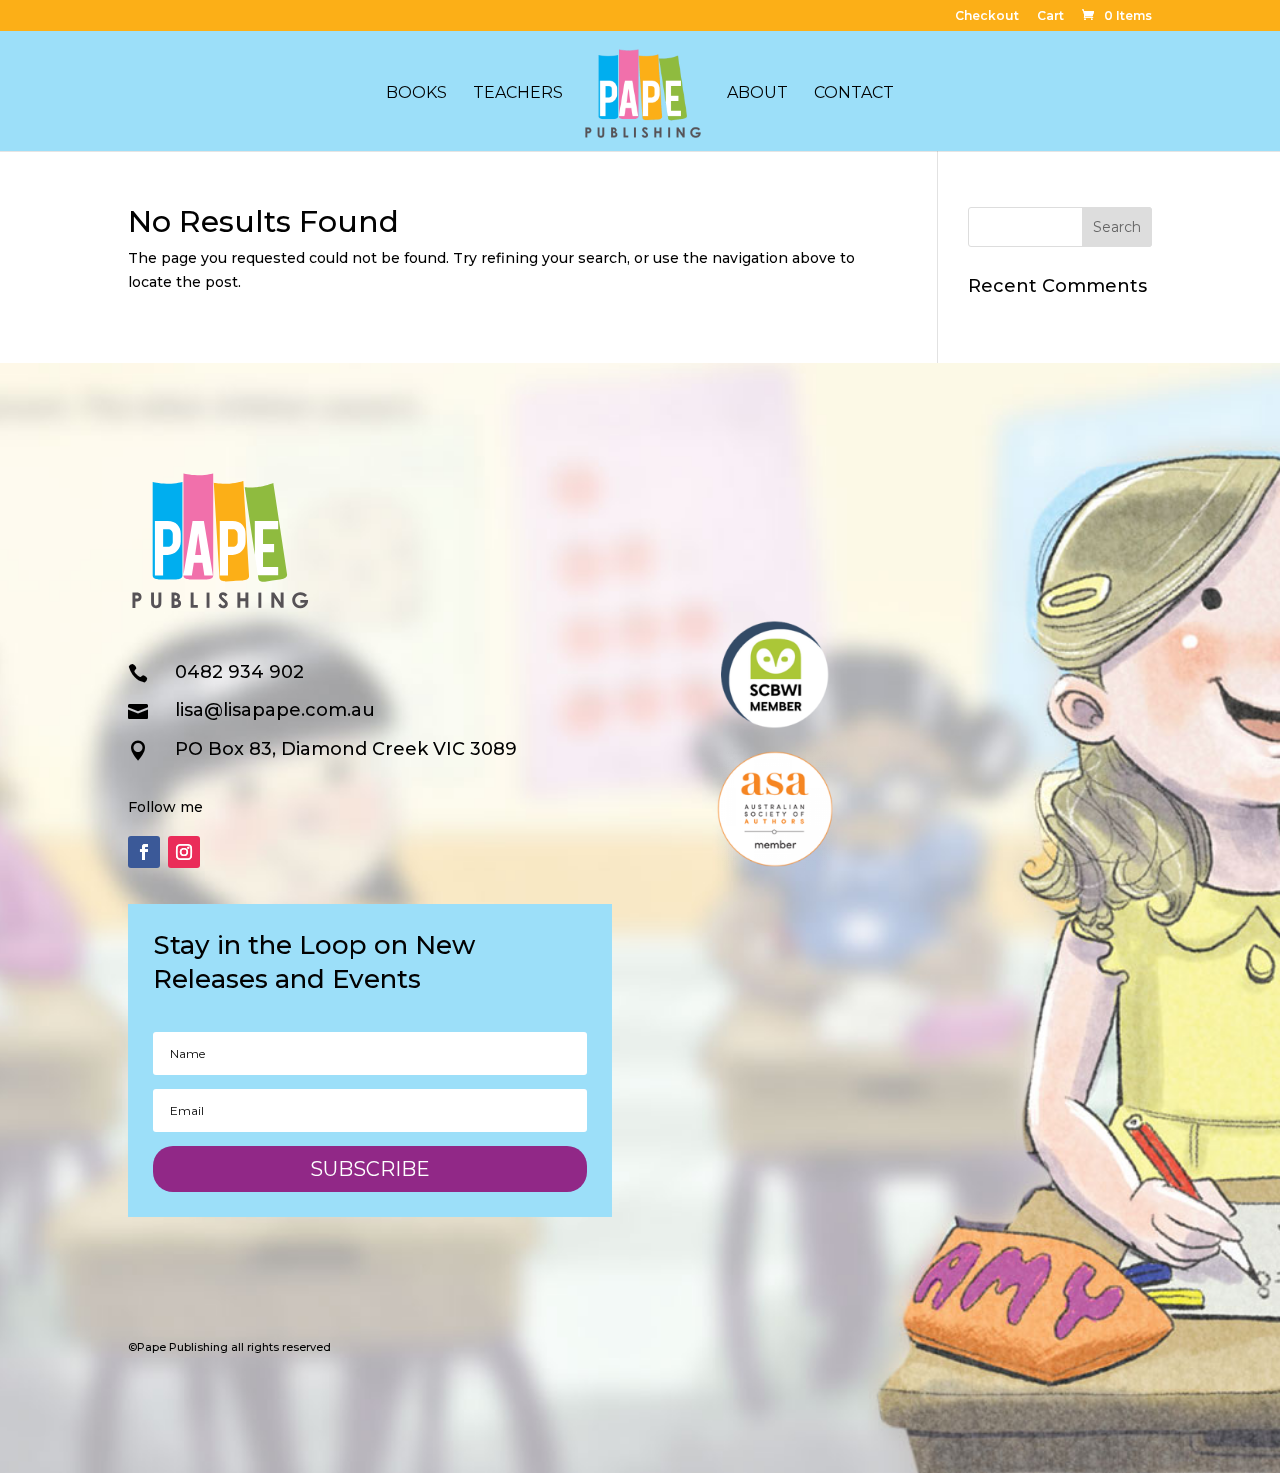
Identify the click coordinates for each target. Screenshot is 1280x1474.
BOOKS (416, 94)
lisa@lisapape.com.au (275, 710)
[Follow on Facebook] (144, 852)
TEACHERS (518, 94)
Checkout (987, 16)
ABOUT (757, 94)
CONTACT (854, 94)
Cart (1050, 16)
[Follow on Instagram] (184, 852)
